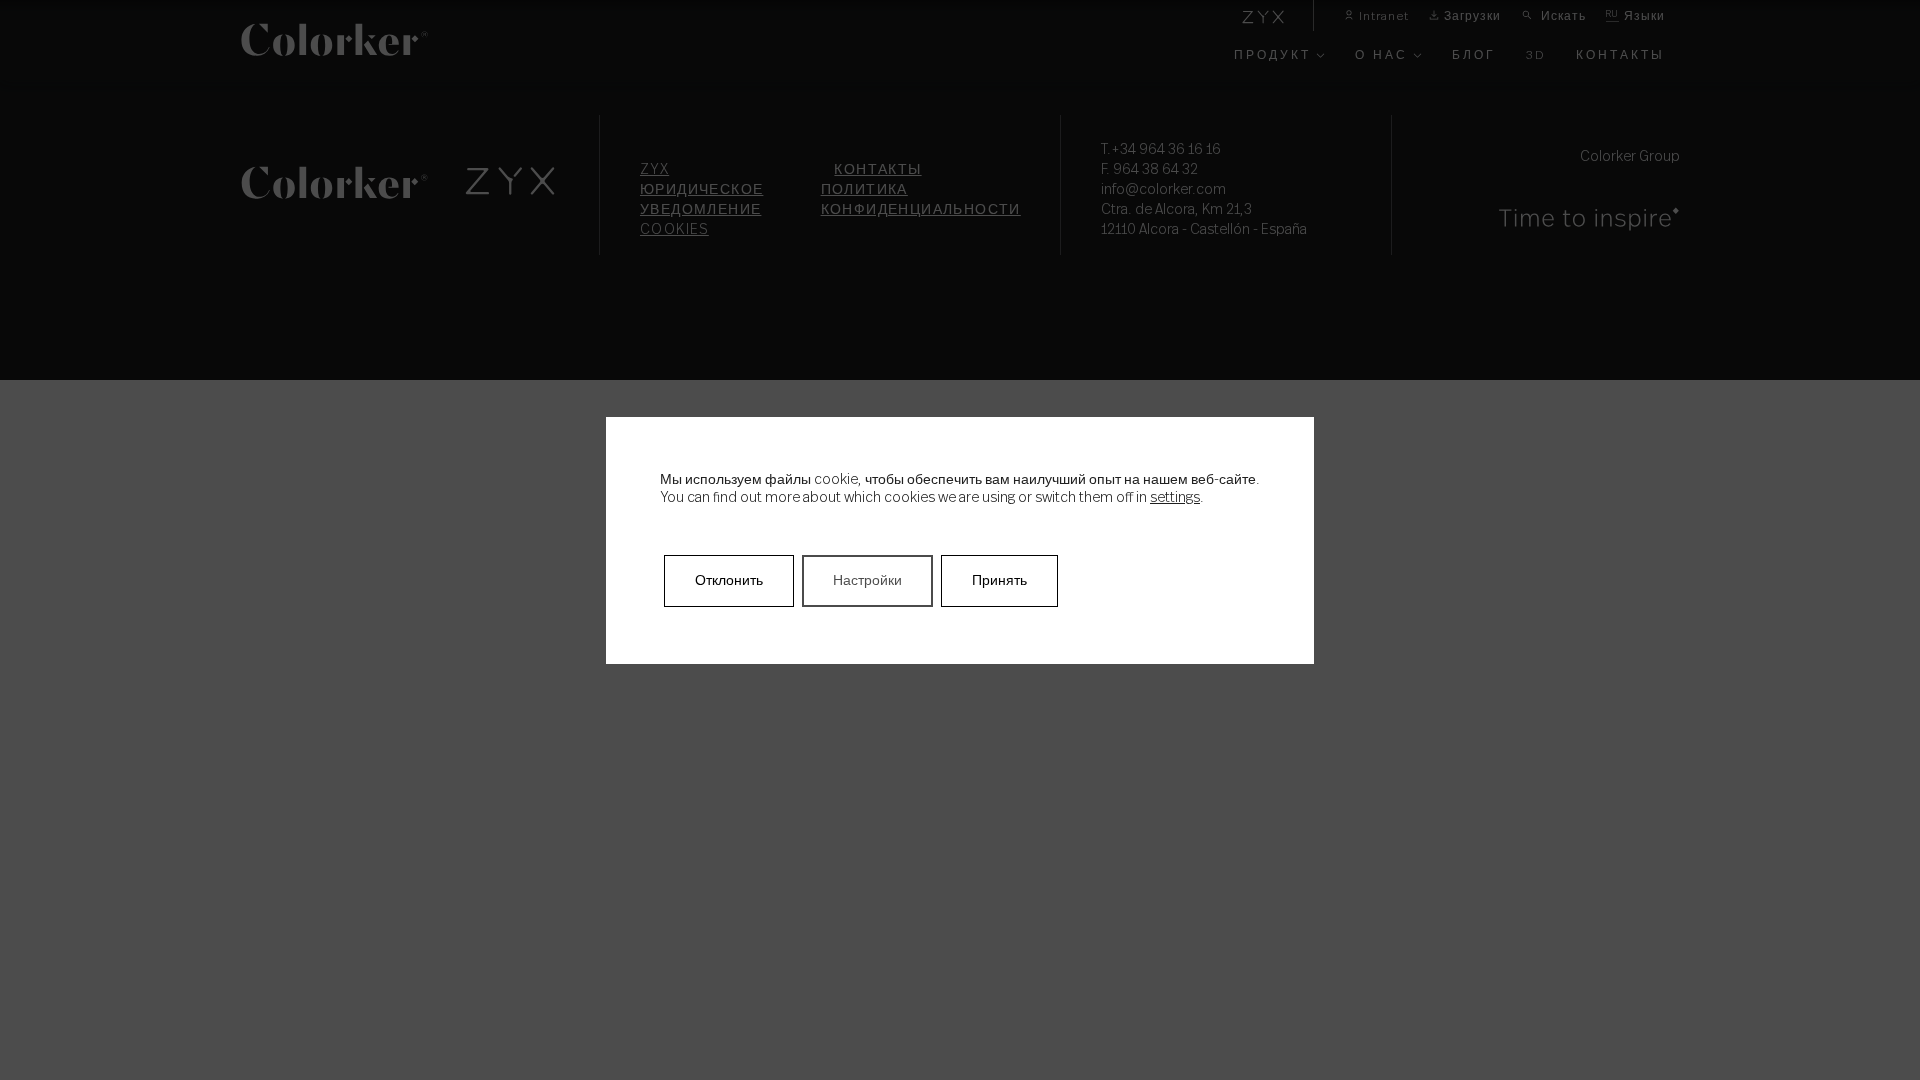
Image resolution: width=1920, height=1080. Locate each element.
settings (1175, 498)
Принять (999, 581)
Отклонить (729, 581)
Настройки (867, 581)
